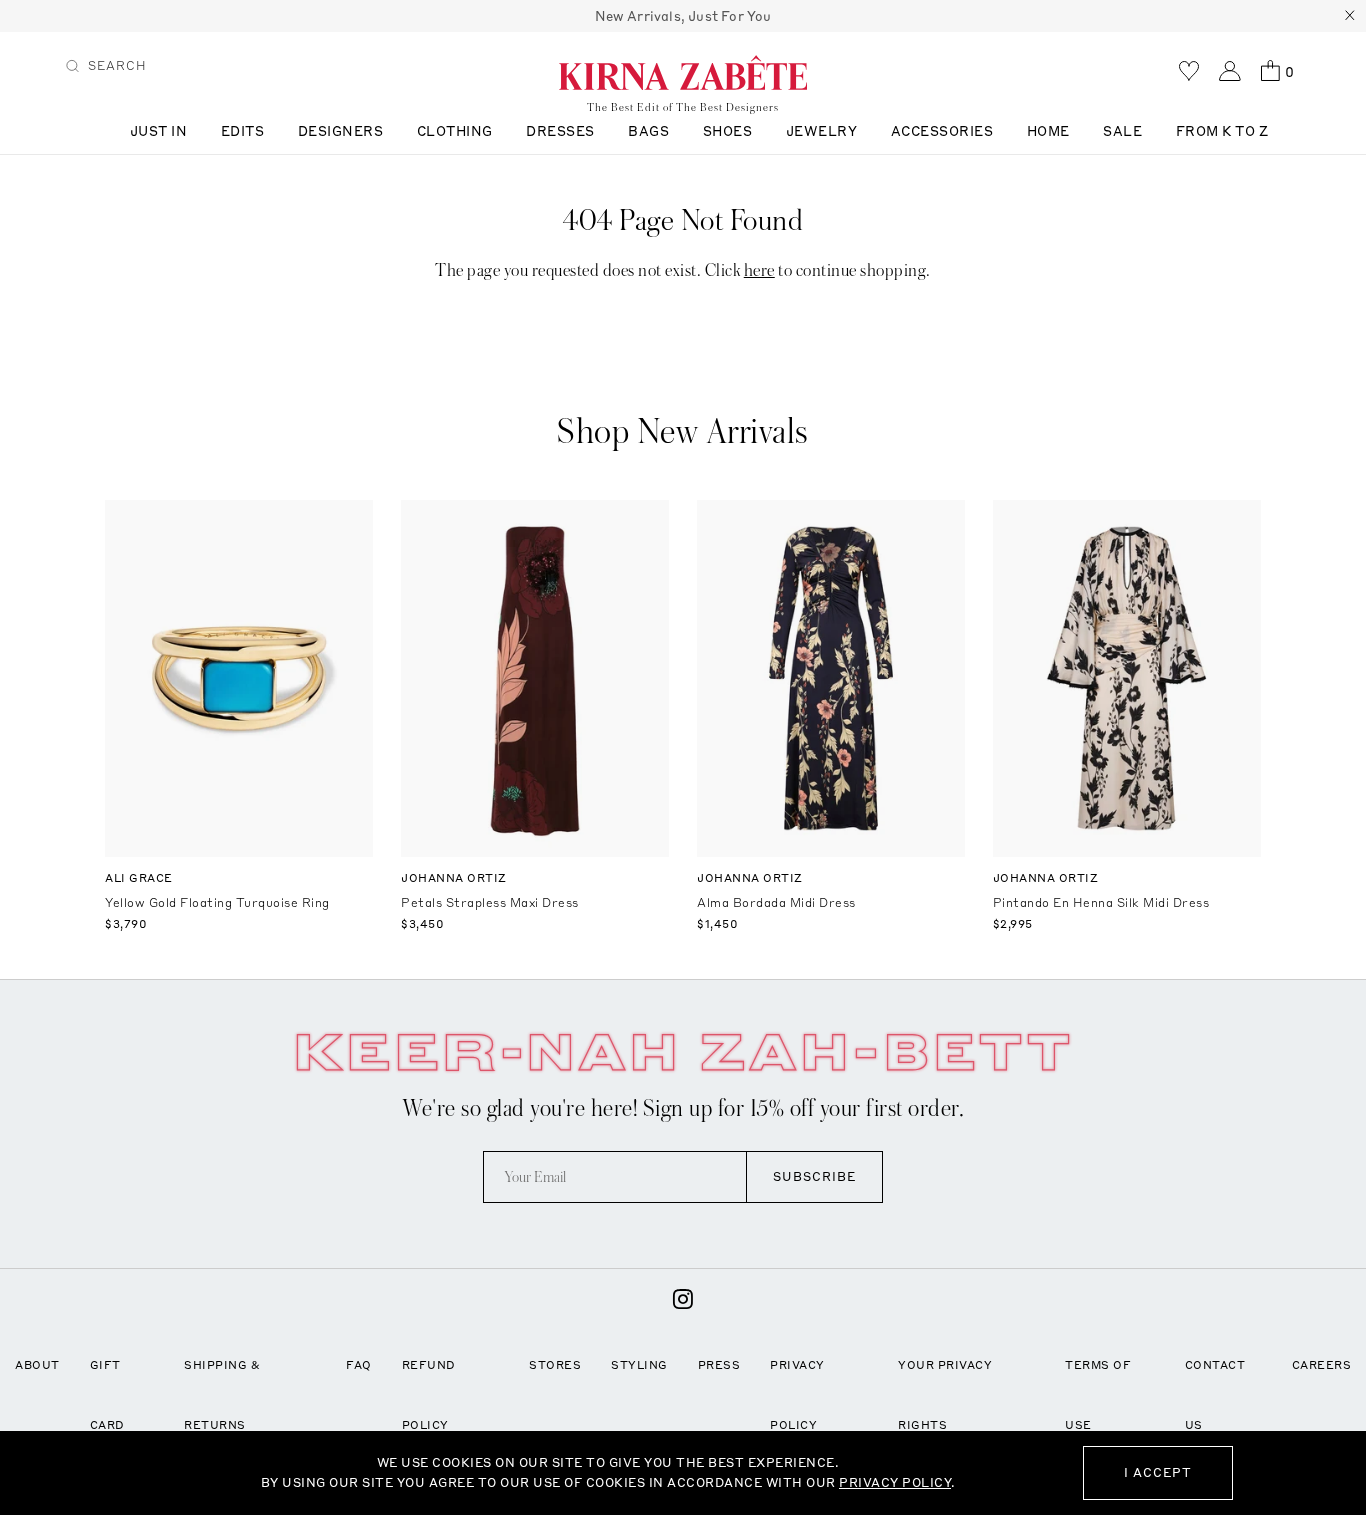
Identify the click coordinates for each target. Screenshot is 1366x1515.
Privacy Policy (797, 1395)
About (37, 1365)
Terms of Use (1098, 1395)
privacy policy (895, 1482)
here (759, 270)
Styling (639, 1365)
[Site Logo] (683, 72)
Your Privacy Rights (945, 1395)
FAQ (359, 1365)
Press (719, 1365)
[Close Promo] (1350, 16)
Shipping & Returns (222, 1395)
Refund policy (429, 1395)
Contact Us (1215, 1395)
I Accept (1158, 1472)
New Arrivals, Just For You (683, 16)
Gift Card (107, 1395)
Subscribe (814, 1176)
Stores (555, 1365)
